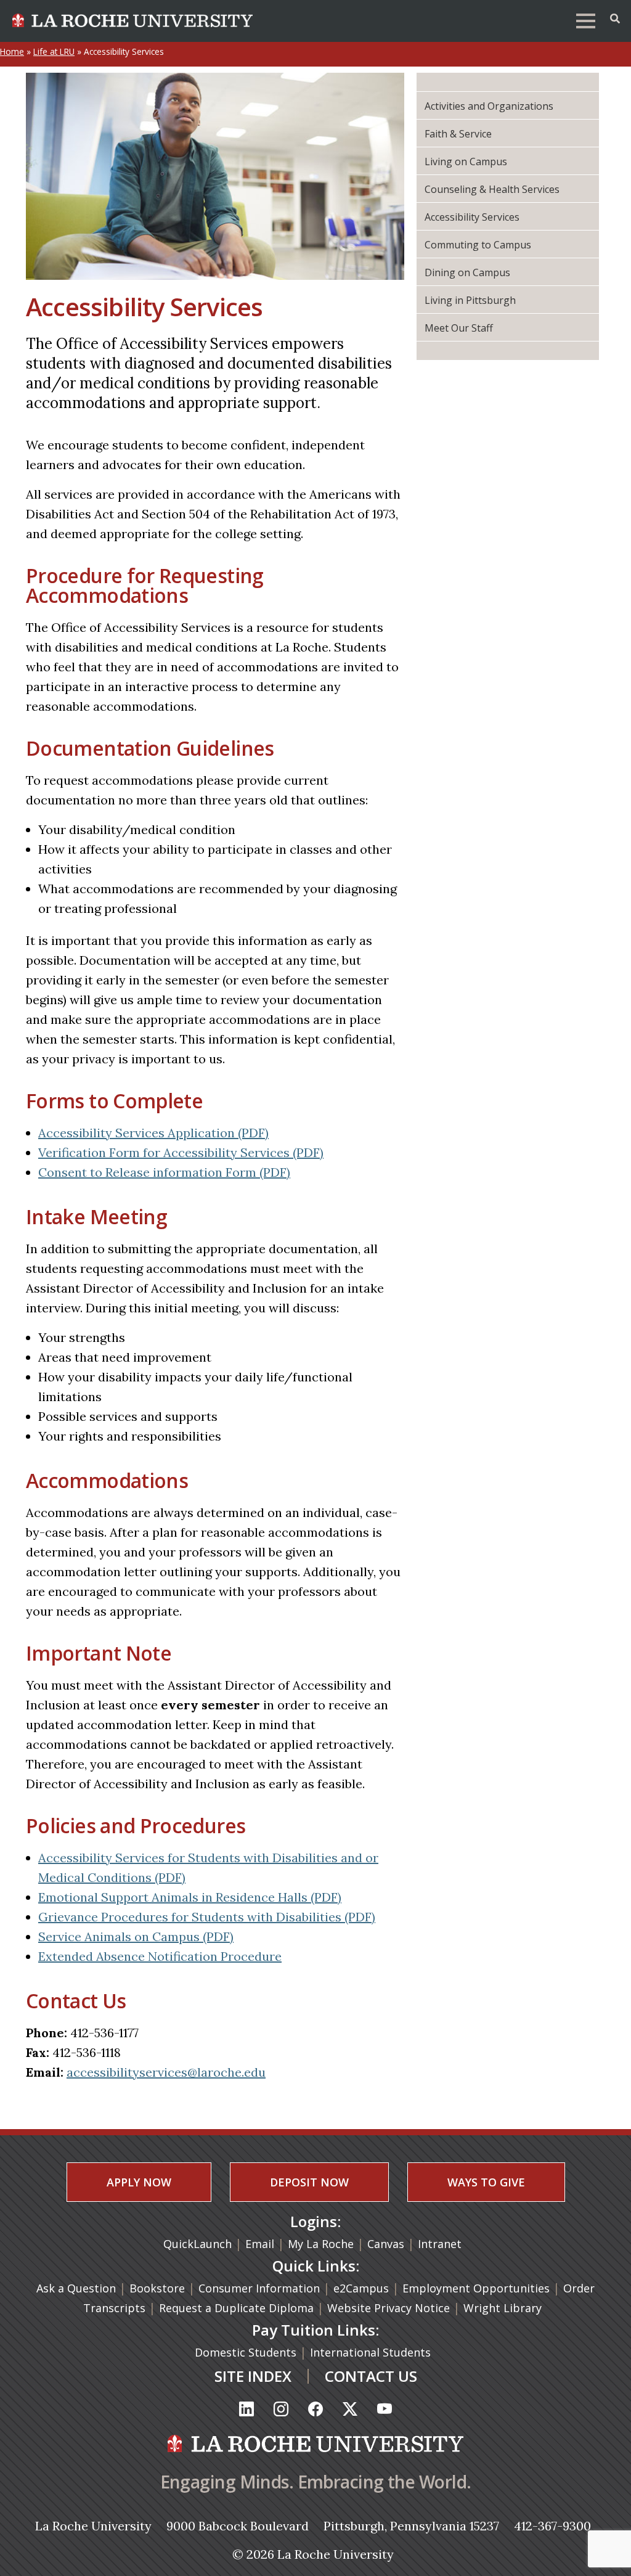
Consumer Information (259, 2288)
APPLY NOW (139, 2182)
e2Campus (361, 2288)
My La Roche (321, 2244)
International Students (372, 2352)
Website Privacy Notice (390, 2308)
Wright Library (503, 2308)
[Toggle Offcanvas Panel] (615, 18)
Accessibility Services (472, 217)
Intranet (440, 2244)
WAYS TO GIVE (486, 2182)
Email (260, 2244)
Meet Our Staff (459, 328)
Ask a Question (76, 2288)
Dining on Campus (467, 272)
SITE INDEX (253, 2376)
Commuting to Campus (478, 245)
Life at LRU (54, 51)
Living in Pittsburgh (470, 300)
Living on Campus (466, 162)
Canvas (386, 2244)
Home (12, 51)
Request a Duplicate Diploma (238, 2308)
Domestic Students (247, 2352)
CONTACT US (371, 2376)
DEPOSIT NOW (309, 2182)
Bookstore (157, 2288)
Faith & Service (458, 134)
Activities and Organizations (489, 106)
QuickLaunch (197, 2244)
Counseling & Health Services (492, 189)
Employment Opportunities (476, 2288)
